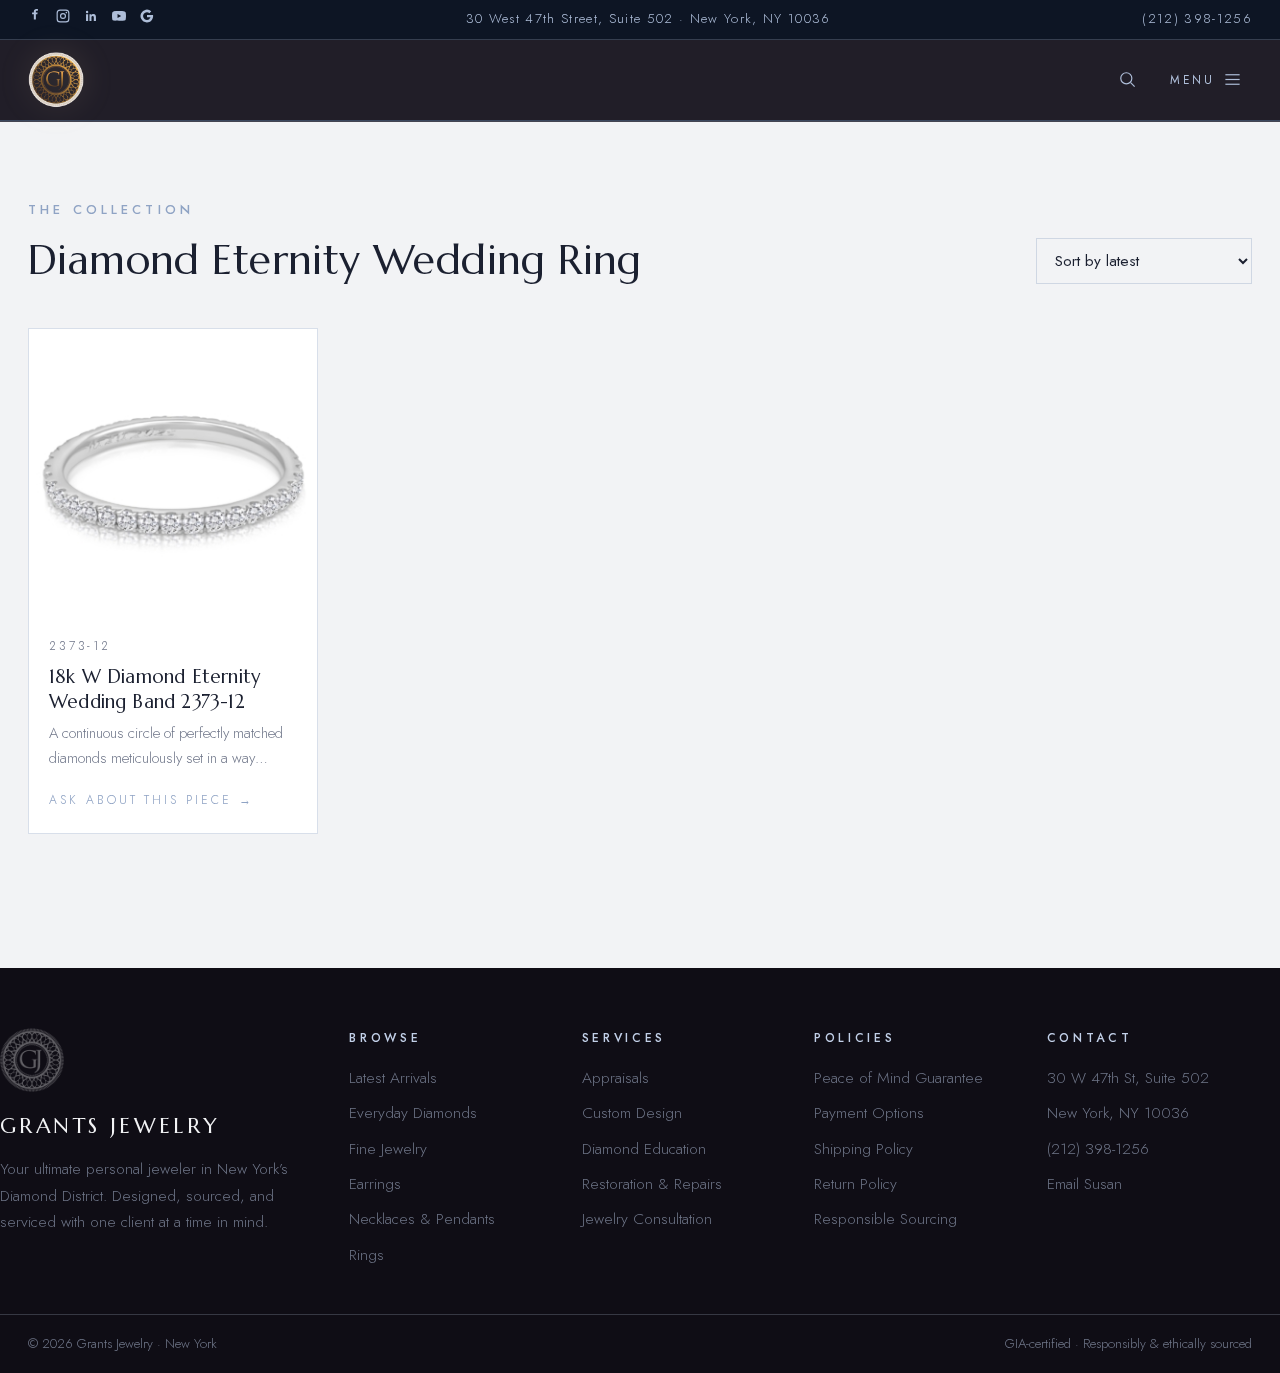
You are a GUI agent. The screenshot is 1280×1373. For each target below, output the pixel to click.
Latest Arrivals (393, 1077)
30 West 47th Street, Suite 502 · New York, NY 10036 (648, 18)
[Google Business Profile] (147, 19)
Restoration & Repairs (652, 1183)
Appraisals (615, 1077)
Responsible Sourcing (885, 1218)
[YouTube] (119, 19)
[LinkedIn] (91, 19)
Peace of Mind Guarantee (898, 1077)
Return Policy (855, 1183)
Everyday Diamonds (413, 1112)
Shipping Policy (863, 1148)
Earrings (375, 1183)
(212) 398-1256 (1197, 18)
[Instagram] (63, 19)
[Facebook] (35, 19)
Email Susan (1084, 1183)
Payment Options (869, 1112)
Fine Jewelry (388, 1148)
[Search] (1127, 80)
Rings (366, 1254)
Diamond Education (644, 1148)
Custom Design (632, 1112)
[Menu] (1206, 80)
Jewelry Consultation (647, 1218)
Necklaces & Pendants (422, 1218)
